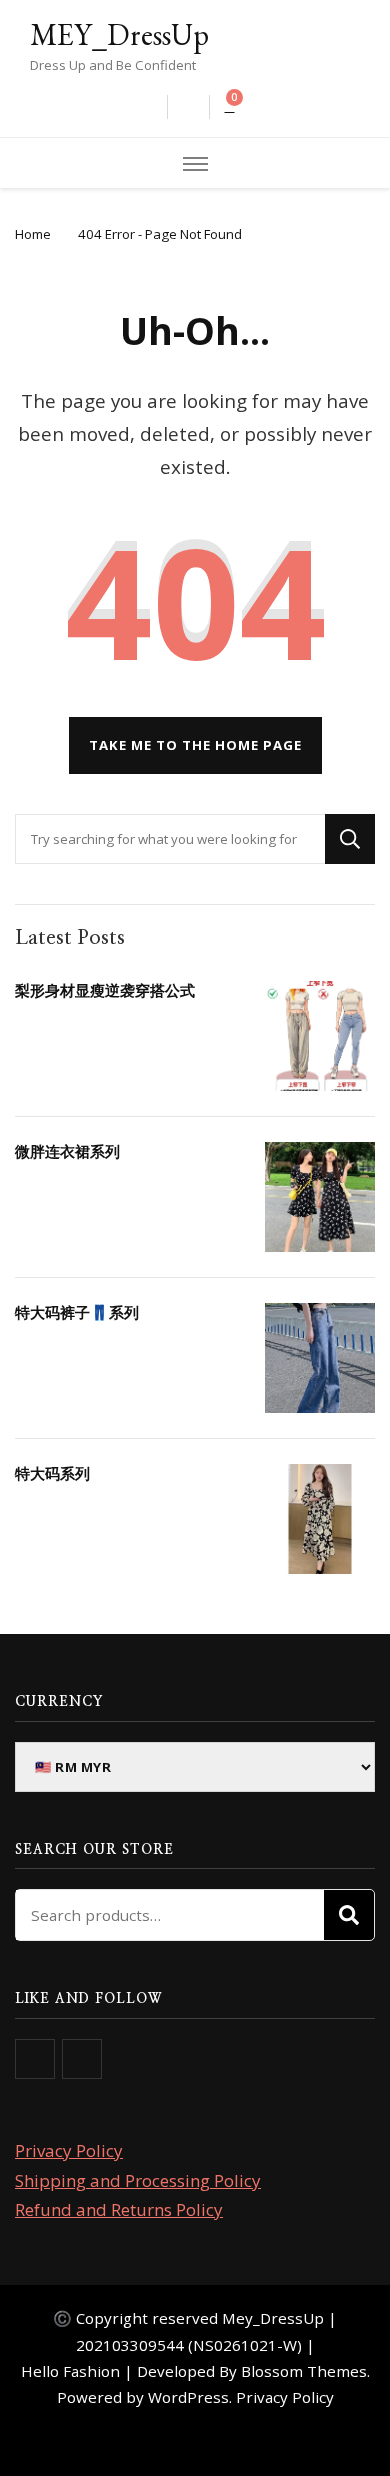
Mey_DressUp (273, 2318)
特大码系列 (52, 1473)
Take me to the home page (195, 745)
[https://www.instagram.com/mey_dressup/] (82, 2059)
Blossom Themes (304, 2371)
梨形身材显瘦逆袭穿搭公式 (105, 990)
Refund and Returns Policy (119, 2209)
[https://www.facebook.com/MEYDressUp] (35, 2059)
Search (349, 1915)
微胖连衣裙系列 (67, 1151)
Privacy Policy (69, 2150)
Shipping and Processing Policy (138, 2180)
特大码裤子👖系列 (77, 1312)
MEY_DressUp (119, 34)
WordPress (188, 2397)
